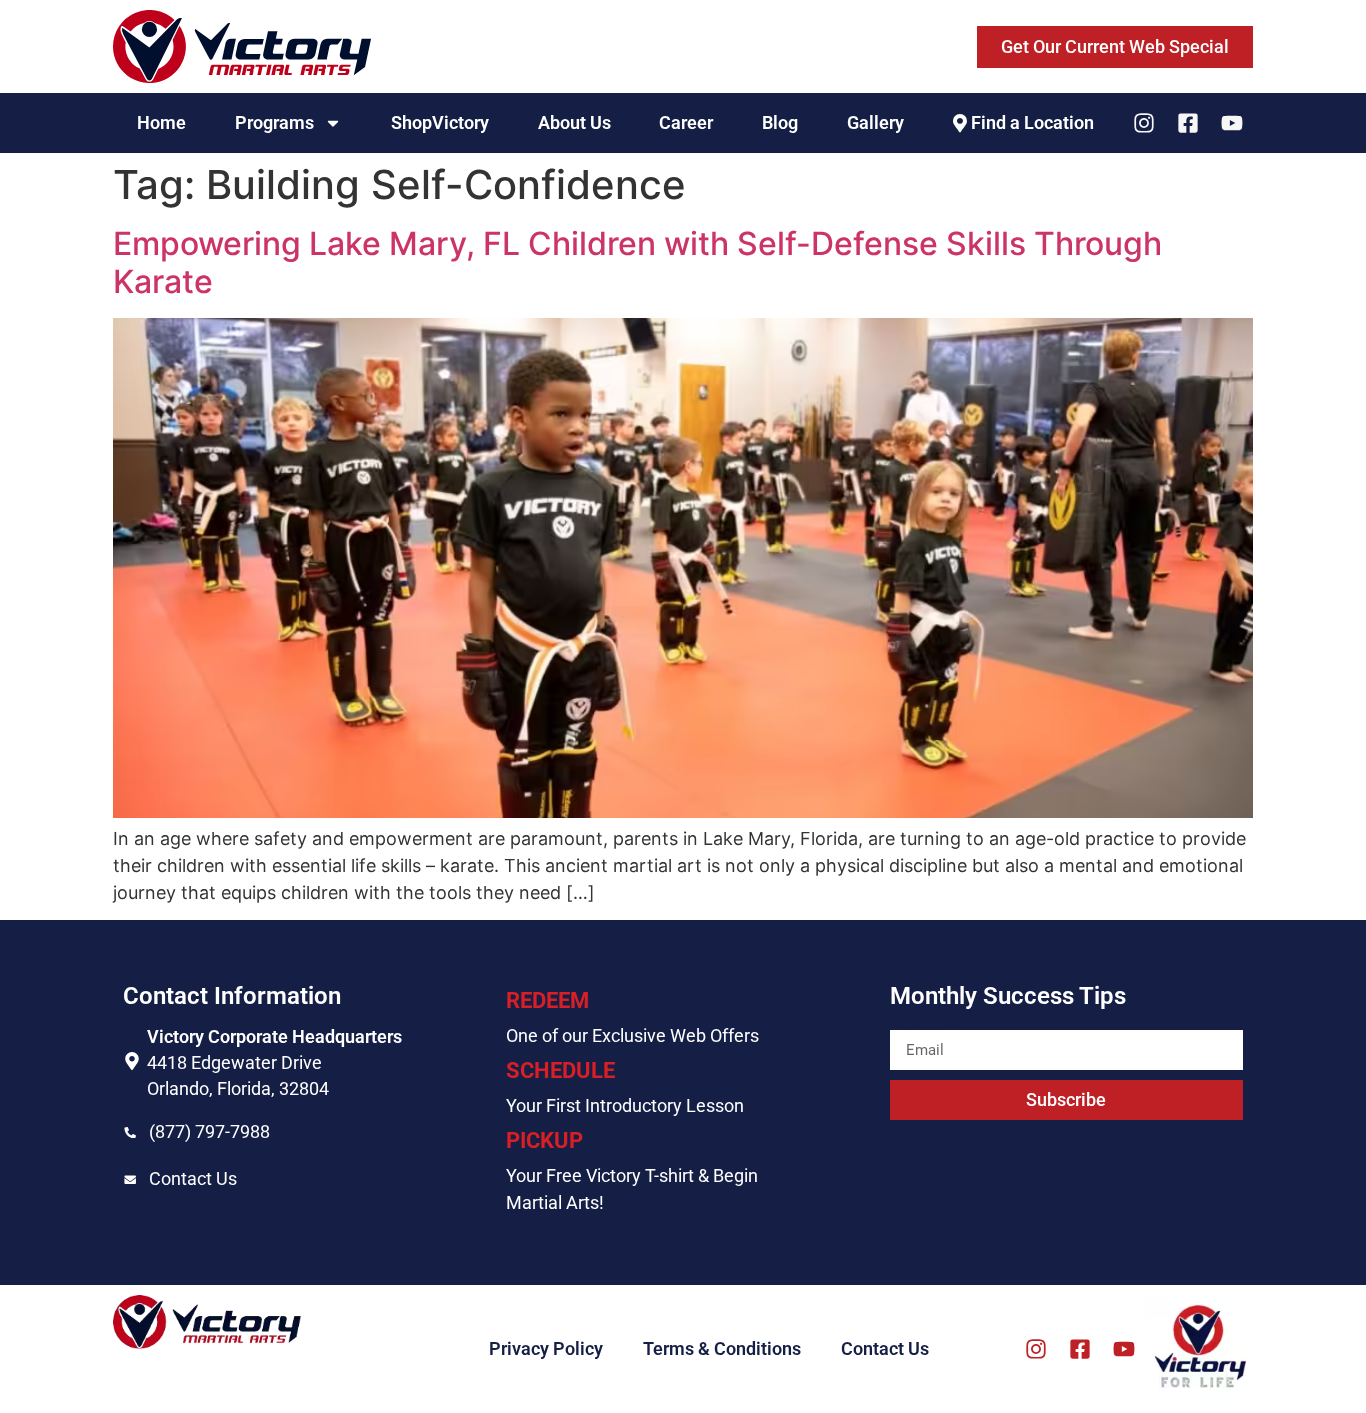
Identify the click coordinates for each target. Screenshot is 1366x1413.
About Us (574, 122)
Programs (274, 122)
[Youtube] (1232, 123)
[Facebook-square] (1188, 123)
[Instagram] (1144, 123)
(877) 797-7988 (209, 1131)
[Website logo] (242, 46)
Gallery (875, 122)
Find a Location (1032, 122)
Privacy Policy (546, 1348)
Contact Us (193, 1178)
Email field (933, 1021)
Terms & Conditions (722, 1348)
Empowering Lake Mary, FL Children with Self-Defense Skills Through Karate (637, 262)
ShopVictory (440, 122)
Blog (780, 122)
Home (161, 122)
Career (686, 122)
